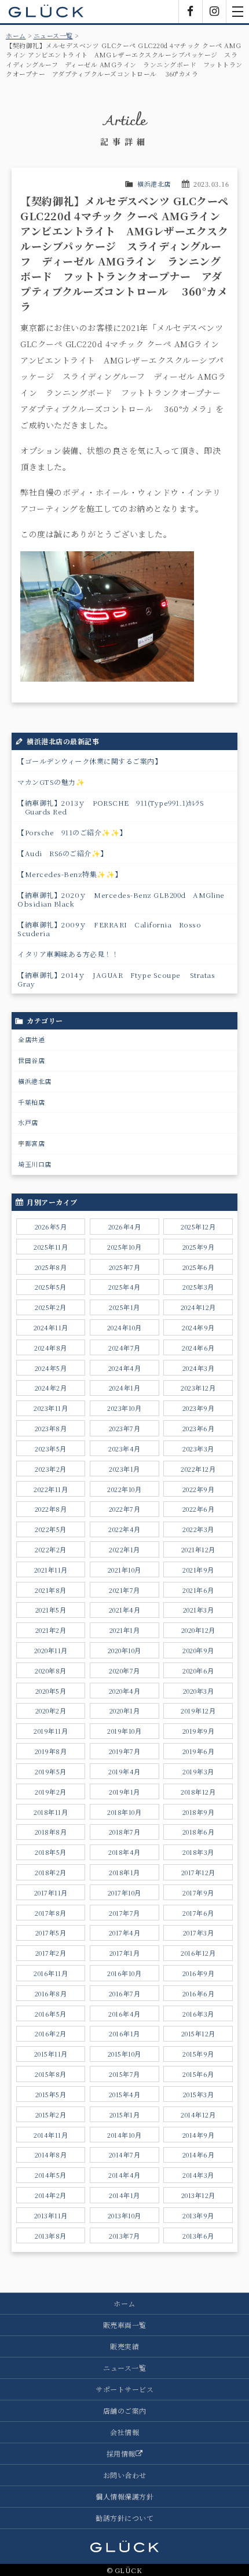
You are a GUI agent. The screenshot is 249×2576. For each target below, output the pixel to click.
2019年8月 (51, 1751)
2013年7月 (124, 2236)
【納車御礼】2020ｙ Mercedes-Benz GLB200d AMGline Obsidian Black (124, 899)
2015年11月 (51, 2054)
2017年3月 (199, 1933)
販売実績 (124, 2346)
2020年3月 (199, 1691)
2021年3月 (199, 1610)
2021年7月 (124, 1590)
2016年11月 (51, 1973)
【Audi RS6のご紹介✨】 (63, 853)
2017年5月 (51, 1933)
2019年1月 (124, 1792)
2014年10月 (124, 2135)
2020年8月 (51, 1671)
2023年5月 (51, 1449)
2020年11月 (51, 1650)
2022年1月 (124, 1549)
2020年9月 (198, 1650)
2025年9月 (199, 1247)
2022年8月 (51, 1509)
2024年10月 (124, 1327)
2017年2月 (51, 1953)
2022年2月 (51, 1549)
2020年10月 (124, 1650)
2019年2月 (51, 1792)
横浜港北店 (154, 184)
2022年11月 (51, 1489)
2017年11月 (51, 1893)
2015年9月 (198, 2054)
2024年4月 (125, 1368)
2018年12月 (198, 1792)
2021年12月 (198, 1549)
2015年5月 (51, 2094)
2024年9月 (198, 1327)
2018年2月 (51, 1872)
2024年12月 (198, 1307)
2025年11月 (51, 1247)
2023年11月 (51, 1408)
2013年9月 (198, 2215)
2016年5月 (51, 2014)
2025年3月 (198, 1287)
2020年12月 (198, 1630)
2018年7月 (125, 1832)
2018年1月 (124, 1872)
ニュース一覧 (53, 35)
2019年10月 (124, 1731)
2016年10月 (124, 1973)
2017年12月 (198, 1872)
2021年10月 (124, 1570)
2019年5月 (51, 1771)
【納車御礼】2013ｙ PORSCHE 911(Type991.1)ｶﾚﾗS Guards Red (111, 807)
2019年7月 (125, 1751)
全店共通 (31, 1039)
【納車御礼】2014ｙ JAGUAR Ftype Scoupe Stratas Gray (116, 979)
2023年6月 (199, 1428)
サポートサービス (124, 2389)
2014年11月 (51, 2135)
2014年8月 (51, 2155)
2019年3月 (198, 1771)
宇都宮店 (31, 1143)
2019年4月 (124, 1771)
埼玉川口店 (35, 1164)
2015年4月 (125, 2094)
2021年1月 (125, 1630)
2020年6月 (198, 1671)
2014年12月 (198, 2115)
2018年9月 (199, 1812)
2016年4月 (124, 2014)
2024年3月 (199, 1368)
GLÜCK (46, 12)
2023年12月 (198, 1388)
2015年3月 (199, 2094)
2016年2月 (51, 2033)
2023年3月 (198, 1449)
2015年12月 (198, 2033)
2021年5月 (51, 1610)
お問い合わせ (125, 2475)
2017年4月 (125, 1933)
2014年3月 (198, 2175)
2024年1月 (125, 1388)
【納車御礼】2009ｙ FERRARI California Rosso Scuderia (109, 929)
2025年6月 (199, 1267)
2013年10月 (124, 2215)
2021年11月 (51, 1570)
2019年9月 (199, 1731)
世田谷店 (31, 1060)
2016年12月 (198, 1953)
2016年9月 (199, 1973)
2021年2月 (51, 1630)
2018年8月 (51, 1832)
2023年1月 (124, 1469)
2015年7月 (124, 2074)
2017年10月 (124, 1893)
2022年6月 (199, 1509)
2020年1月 (125, 1711)
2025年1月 (124, 1307)
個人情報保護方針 (124, 2496)
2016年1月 (124, 2033)
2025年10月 (124, 1247)
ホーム (16, 35)
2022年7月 (125, 1509)
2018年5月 (51, 1852)
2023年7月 (125, 1428)
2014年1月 (124, 2195)
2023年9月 (199, 1408)
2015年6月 (198, 2074)
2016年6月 (199, 1993)
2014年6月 (199, 2155)
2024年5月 (51, 1368)
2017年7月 (124, 1913)
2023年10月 (124, 1408)
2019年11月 (51, 1731)
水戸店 (28, 1122)
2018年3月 (198, 1852)
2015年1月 (125, 2115)
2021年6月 (198, 1590)
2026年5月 (51, 1227)
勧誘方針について (124, 2518)
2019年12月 (198, 1711)
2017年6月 (198, 1913)
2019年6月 (199, 1751)
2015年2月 (51, 2115)
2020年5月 (51, 1691)
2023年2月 (51, 1469)
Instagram (214, 12)
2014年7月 (125, 2155)
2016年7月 (125, 1993)
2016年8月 (51, 1993)
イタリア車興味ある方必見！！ (68, 954)
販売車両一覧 (125, 2325)
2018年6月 (199, 1832)
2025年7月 (125, 1267)
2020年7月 (124, 1671)
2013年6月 (198, 2236)
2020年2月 (51, 1711)
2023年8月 (51, 1428)
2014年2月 (51, 2195)
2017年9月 (198, 1893)
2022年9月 (199, 1489)
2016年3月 (198, 2014)
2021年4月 (125, 1610)
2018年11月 (51, 1812)
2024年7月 (124, 1348)
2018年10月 (124, 1812)
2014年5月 (51, 2175)
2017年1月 (125, 1953)
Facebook (191, 12)
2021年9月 (198, 1570)
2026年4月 (125, 1227)
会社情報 (124, 2432)
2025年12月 (198, 1227)
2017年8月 (51, 1913)
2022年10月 (124, 1489)
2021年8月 (51, 1590)
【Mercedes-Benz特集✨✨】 (70, 874)
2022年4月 (124, 1529)
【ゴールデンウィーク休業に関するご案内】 (89, 761)
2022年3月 (198, 1529)
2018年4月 (124, 1852)
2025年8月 (51, 1267)
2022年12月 (198, 1469)
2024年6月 (198, 1348)
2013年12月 (198, 2195)
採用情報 (121, 2453)
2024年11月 (51, 1327)
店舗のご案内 (125, 2411)
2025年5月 (51, 1287)
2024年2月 (51, 1388)
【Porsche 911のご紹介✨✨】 (72, 832)
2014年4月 (124, 2175)
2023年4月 (124, 1449)
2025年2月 (51, 1307)
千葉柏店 (31, 1102)
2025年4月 (124, 1287)
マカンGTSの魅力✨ (51, 782)
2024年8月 (51, 1348)
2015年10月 (124, 2054)
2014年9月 (199, 2135)
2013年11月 (51, 2215)
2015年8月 (51, 2074)
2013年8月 (51, 2236)
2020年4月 (125, 1691)
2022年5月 (51, 1529)
